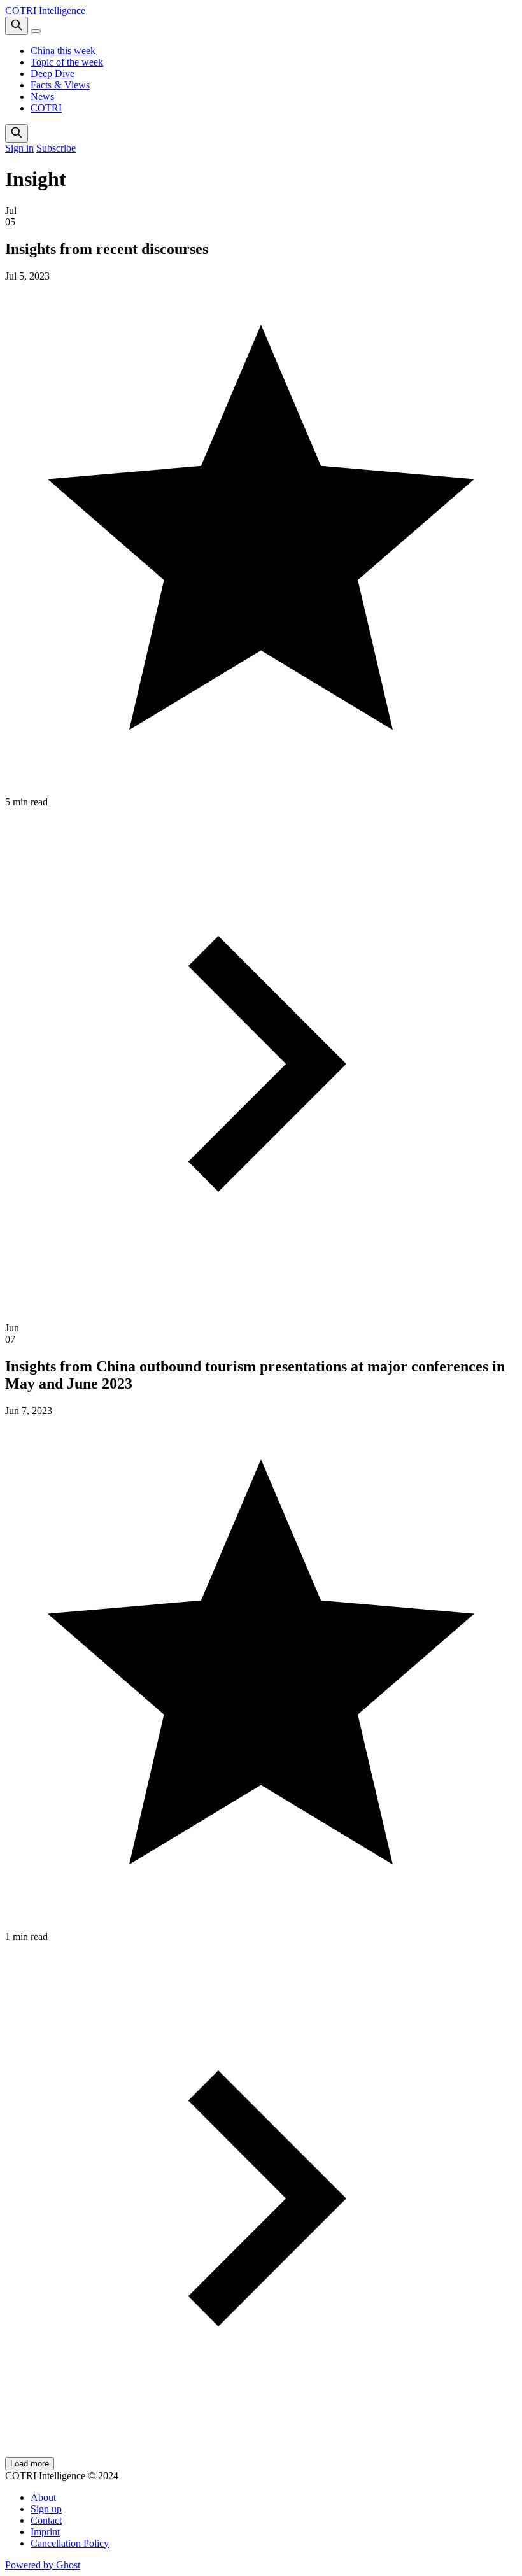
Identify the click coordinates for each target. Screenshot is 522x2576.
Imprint (45, 2532)
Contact (46, 2520)
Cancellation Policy (70, 2543)
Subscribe (56, 148)
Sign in (19, 148)
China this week (63, 51)
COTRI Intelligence (45, 11)
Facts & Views (60, 85)
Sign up (46, 2509)
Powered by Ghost (43, 2565)
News (42, 96)
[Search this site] (17, 26)
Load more (30, 2464)
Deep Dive (53, 74)
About (43, 2497)
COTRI (46, 108)
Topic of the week (67, 62)
